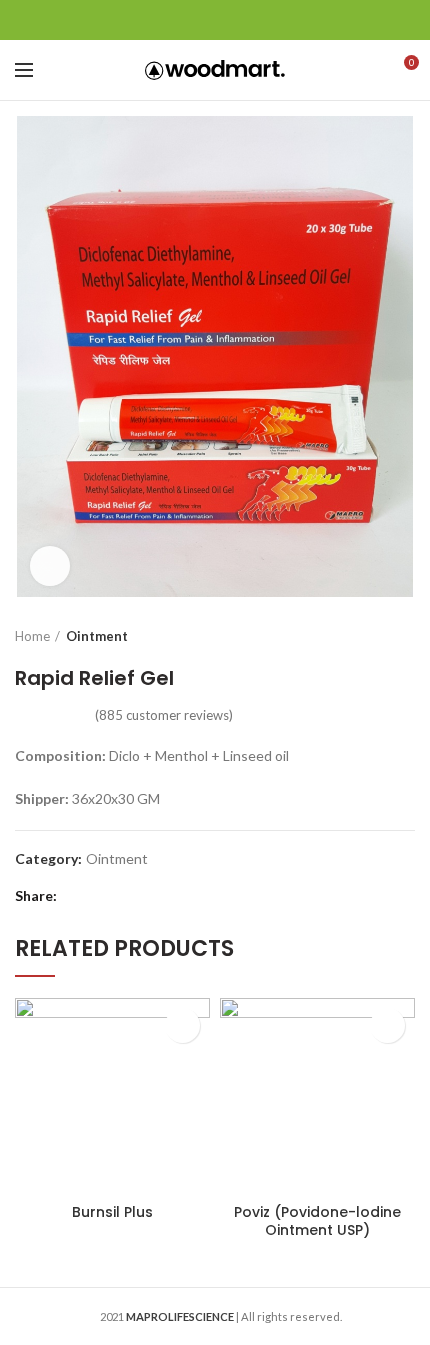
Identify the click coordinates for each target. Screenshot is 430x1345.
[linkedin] (240, 20)
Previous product (365, 636)
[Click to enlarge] (50, 566)
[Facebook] (165, 20)
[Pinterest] (215, 20)
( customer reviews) (164, 715)
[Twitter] (190, 20)
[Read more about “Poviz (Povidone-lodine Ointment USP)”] (387, 1025)
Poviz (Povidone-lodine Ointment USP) (317, 1221)
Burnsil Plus (112, 1212)
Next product (405, 636)
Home (32, 636)
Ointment (97, 636)
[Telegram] (265, 20)
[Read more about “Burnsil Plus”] (182, 1025)
